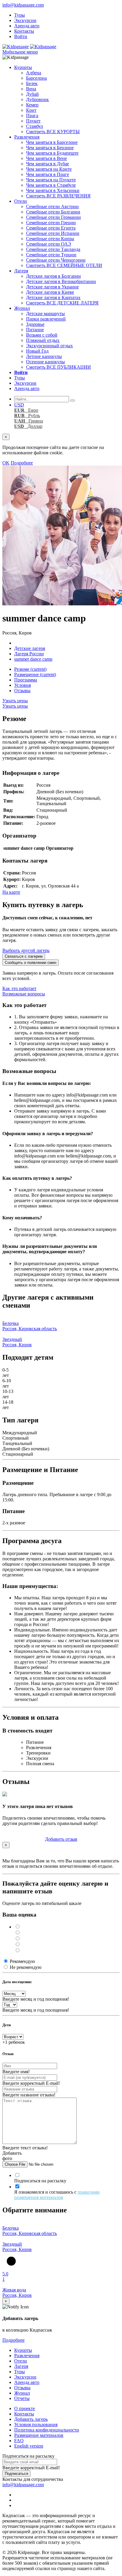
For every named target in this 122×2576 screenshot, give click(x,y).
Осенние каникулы (45, 362)
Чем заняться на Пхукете (51, 180)
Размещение (35, 674)
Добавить (61, 1839)
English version (29, 2446)
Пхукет (33, 121)
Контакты (24, 31)
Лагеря (21, 271)
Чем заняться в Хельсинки (53, 190)
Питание (35, 330)
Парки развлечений (46, 319)
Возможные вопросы (24, 994)
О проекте (25, 2408)
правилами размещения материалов (57, 2195)
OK (6, 463)
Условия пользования (36, 2425)
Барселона (36, 78)
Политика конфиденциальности (47, 2430)
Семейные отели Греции (51, 223)
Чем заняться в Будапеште (52, 153)
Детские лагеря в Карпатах (53, 297)
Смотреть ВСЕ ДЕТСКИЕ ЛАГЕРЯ (62, 303)
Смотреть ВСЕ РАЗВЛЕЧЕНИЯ (58, 196)
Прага (32, 116)
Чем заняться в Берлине (50, 148)
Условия (23, 685)
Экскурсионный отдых (49, 346)
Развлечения (27, 137)
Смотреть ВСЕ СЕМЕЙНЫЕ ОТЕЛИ (64, 265)
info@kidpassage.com (23, 5)
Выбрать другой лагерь (26, 950)
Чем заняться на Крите (49, 169)
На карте (11, 892)
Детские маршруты (45, 314)
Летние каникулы (44, 356)
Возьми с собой (42, 335)
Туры (20, 15)
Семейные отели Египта (51, 228)
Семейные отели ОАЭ (49, 244)
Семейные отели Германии (53, 217)
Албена (34, 73)
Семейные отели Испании (53, 233)
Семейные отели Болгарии (53, 212)
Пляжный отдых (43, 340)
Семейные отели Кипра (50, 239)
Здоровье (35, 324)
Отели (21, 201)
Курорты (23, 67)
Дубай (32, 94)
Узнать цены (15, 701)
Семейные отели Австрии (52, 206)
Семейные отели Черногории (56, 260)
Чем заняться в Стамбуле (51, 185)
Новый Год (37, 351)
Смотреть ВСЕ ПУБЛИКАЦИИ (58, 367)
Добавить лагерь (31, 2419)
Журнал (22, 308)
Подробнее (22, 463)
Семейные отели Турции (51, 255)
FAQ (19, 2441)
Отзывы (22, 691)
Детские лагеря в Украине (52, 287)
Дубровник (37, 99)
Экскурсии (25, 20)
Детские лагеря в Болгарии (53, 276)
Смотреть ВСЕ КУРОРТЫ (53, 132)
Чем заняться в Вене (46, 158)
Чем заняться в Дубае (48, 164)
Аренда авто (27, 26)
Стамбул (34, 126)
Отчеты (22, 2398)
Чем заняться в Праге (48, 174)
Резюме (30, 669)
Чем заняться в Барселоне (52, 142)
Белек (32, 83)
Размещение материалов (39, 2435)
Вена (31, 89)
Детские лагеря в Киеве (50, 292)
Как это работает (19, 988)
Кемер (32, 105)
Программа (26, 680)
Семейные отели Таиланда (53, 249)
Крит (31, 110)
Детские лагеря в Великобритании (61, 281)
